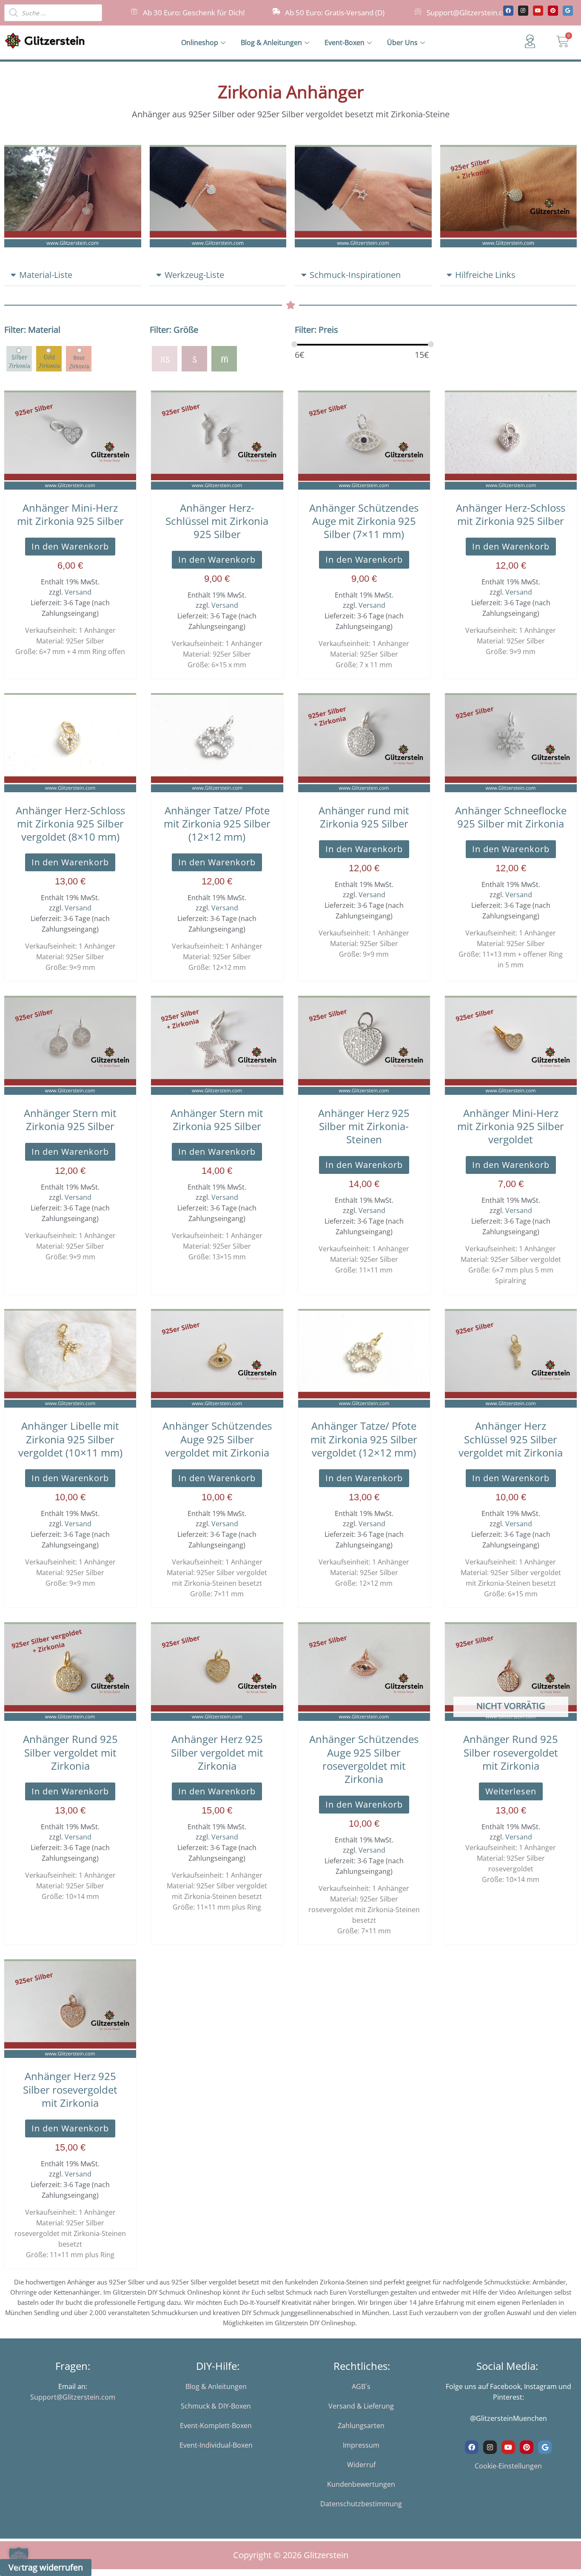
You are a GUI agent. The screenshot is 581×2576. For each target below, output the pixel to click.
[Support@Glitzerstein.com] (418, 11)
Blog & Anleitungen (271, 43)
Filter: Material (32, 330)
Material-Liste (46, 275)
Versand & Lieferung (361, 2406)
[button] (73, 275)
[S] (194, 358)
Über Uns (402, 43)
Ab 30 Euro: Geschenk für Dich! (194, 13)
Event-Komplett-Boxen (216, 2426)
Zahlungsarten (361, 2426)
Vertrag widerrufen (46, 2567)
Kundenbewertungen (361, 2484)
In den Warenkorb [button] (70, 546)
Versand (78, 592)
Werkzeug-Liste (194, 275)
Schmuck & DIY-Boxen (216, 2406)
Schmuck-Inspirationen (355, 275)
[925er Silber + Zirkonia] (19, 358)
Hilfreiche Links (485, 275)
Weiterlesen (511, 1791)
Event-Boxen (345, 43)
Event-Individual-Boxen (216, 2445)
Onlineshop (200, 43)
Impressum (361, 2445)
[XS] (165, 358)
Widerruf (361, 2465)
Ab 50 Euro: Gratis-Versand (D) (335, 13)
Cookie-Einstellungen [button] (508, 2466)
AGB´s (361, 2386)
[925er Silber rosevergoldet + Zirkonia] (79, 358)
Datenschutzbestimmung (361, 2504)
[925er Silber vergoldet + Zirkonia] (49, 358)
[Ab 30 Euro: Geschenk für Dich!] (134, 11)
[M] (224, 358)
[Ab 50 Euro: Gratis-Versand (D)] (276, 11)
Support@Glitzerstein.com (470, 13)
